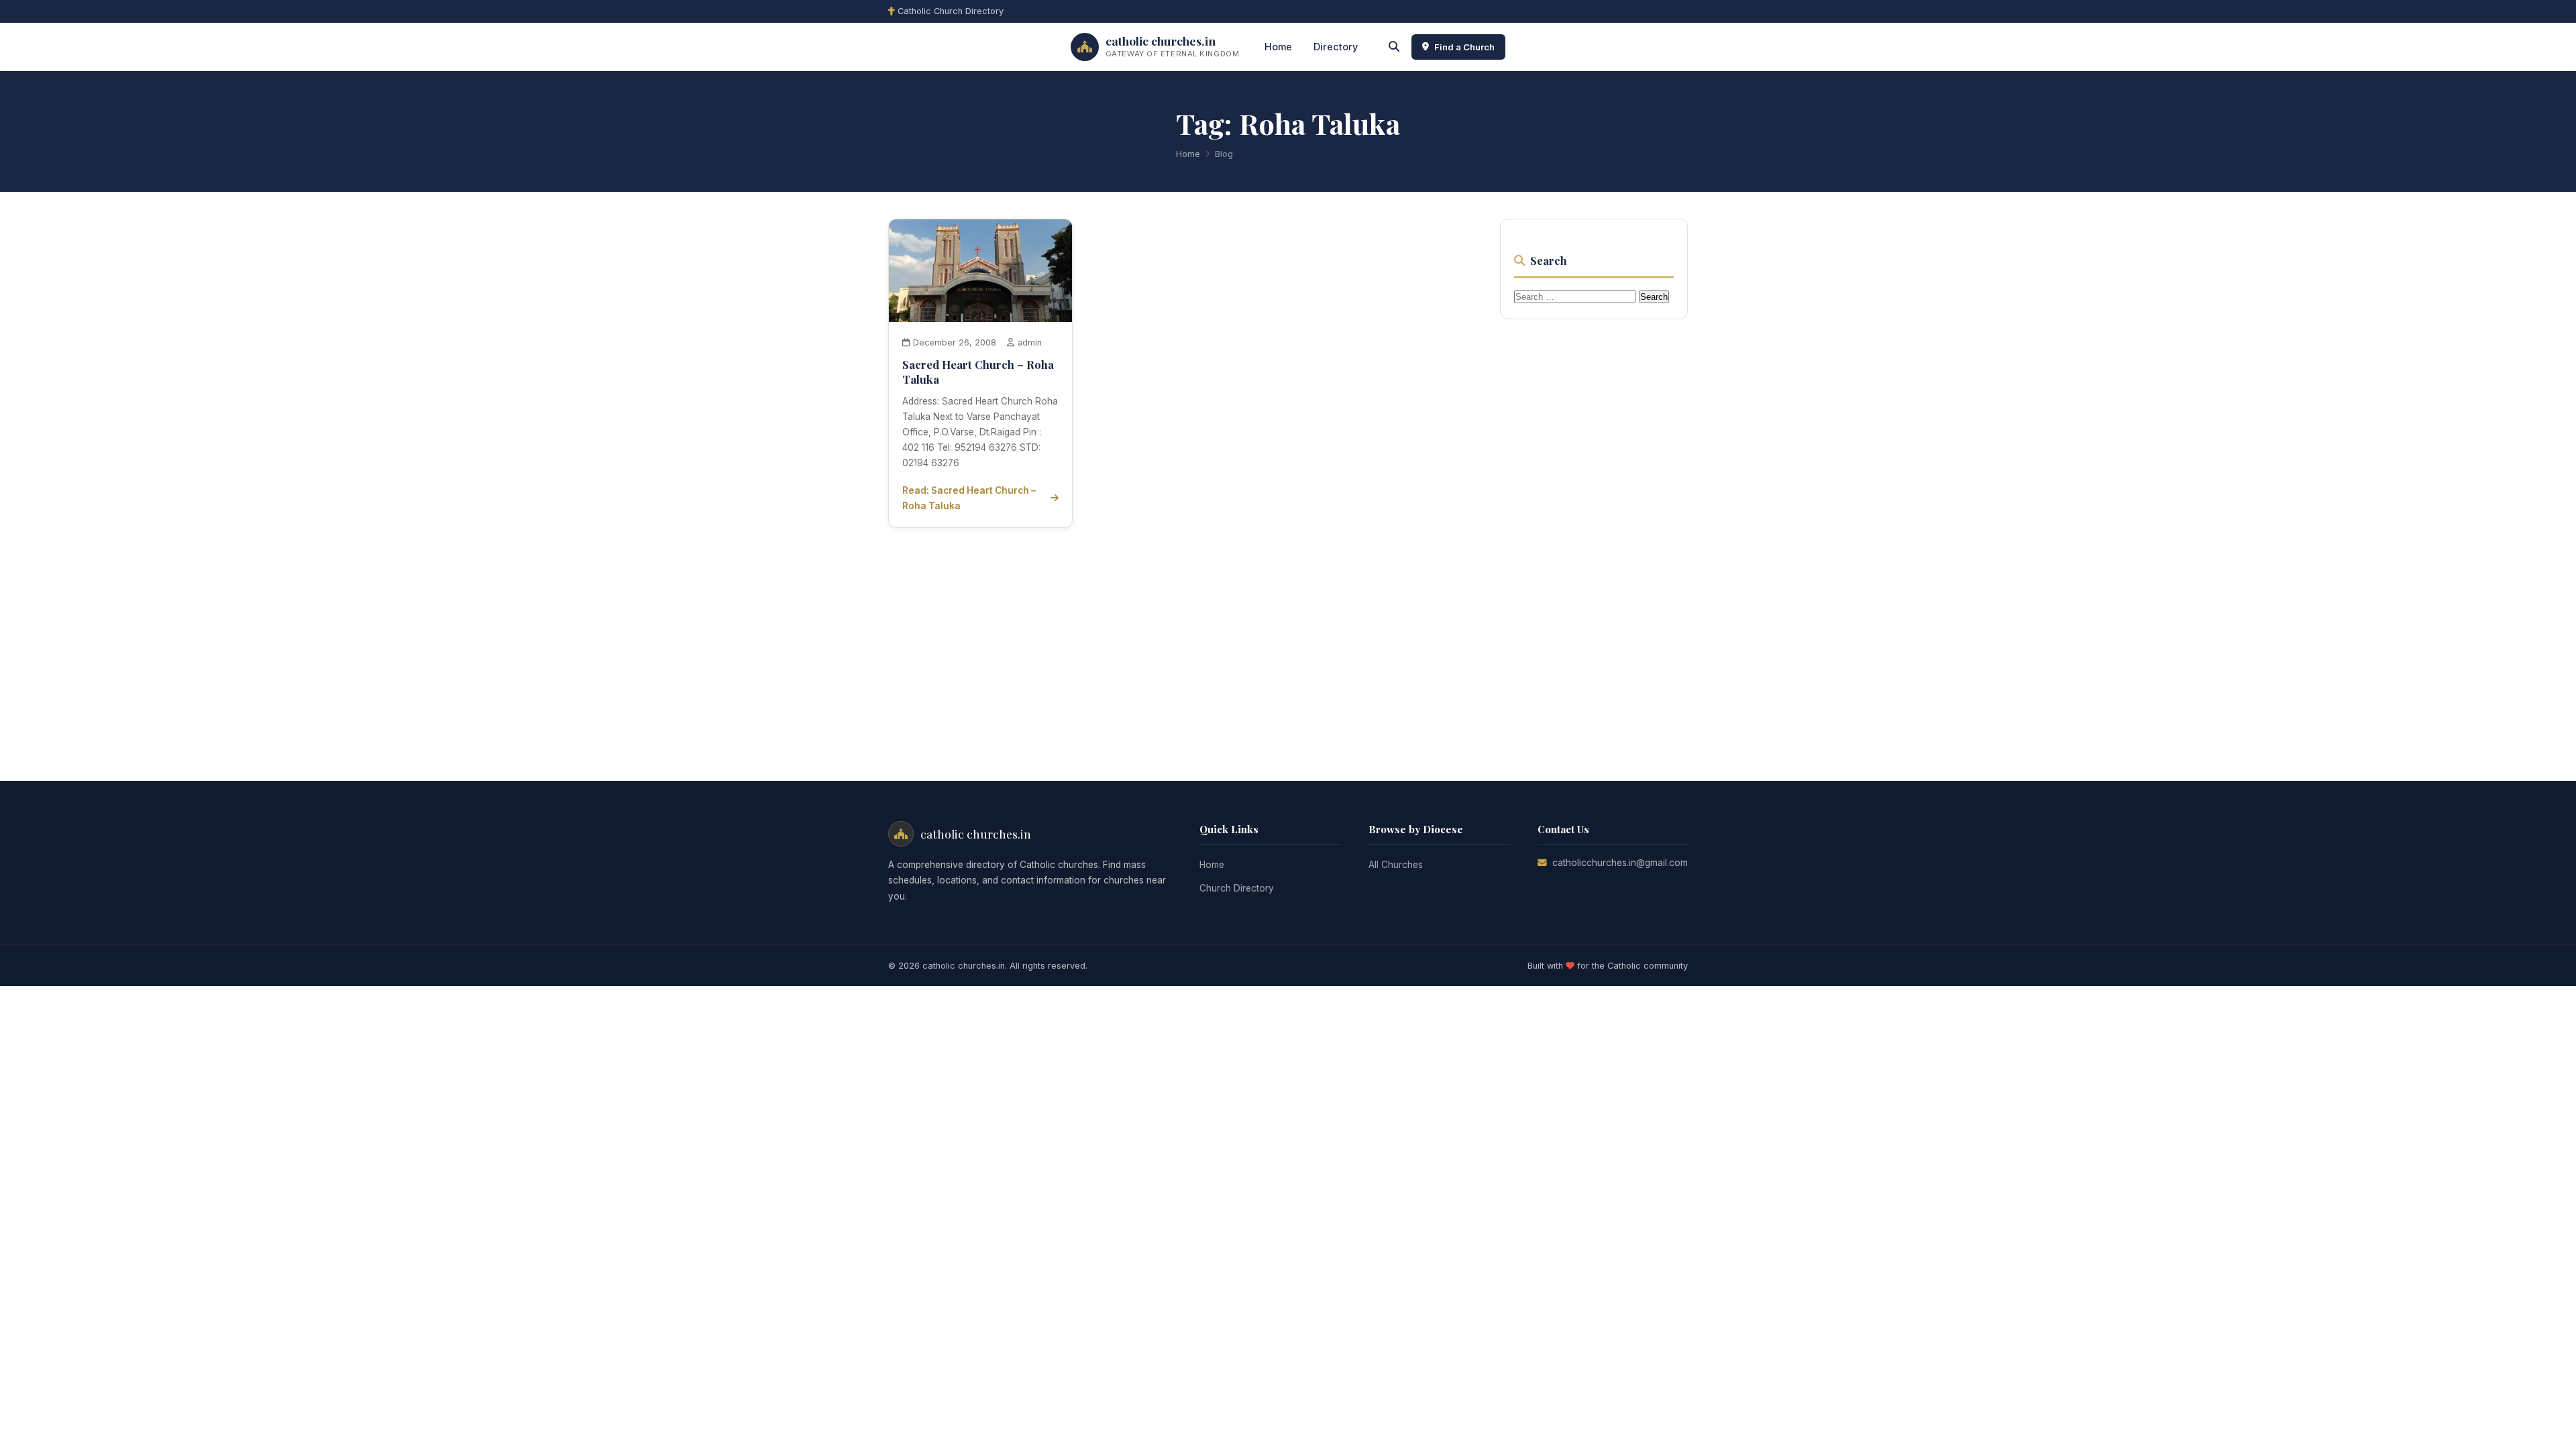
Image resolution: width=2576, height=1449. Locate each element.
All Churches (1396, 865)
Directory (1336, 47)
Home (1278, 47)
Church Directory (1237, 888)
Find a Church (1464, 47)
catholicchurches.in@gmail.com (1620, 863)
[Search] (1394, 47)
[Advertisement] (1601, 534)
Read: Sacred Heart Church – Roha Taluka (969, 498)
